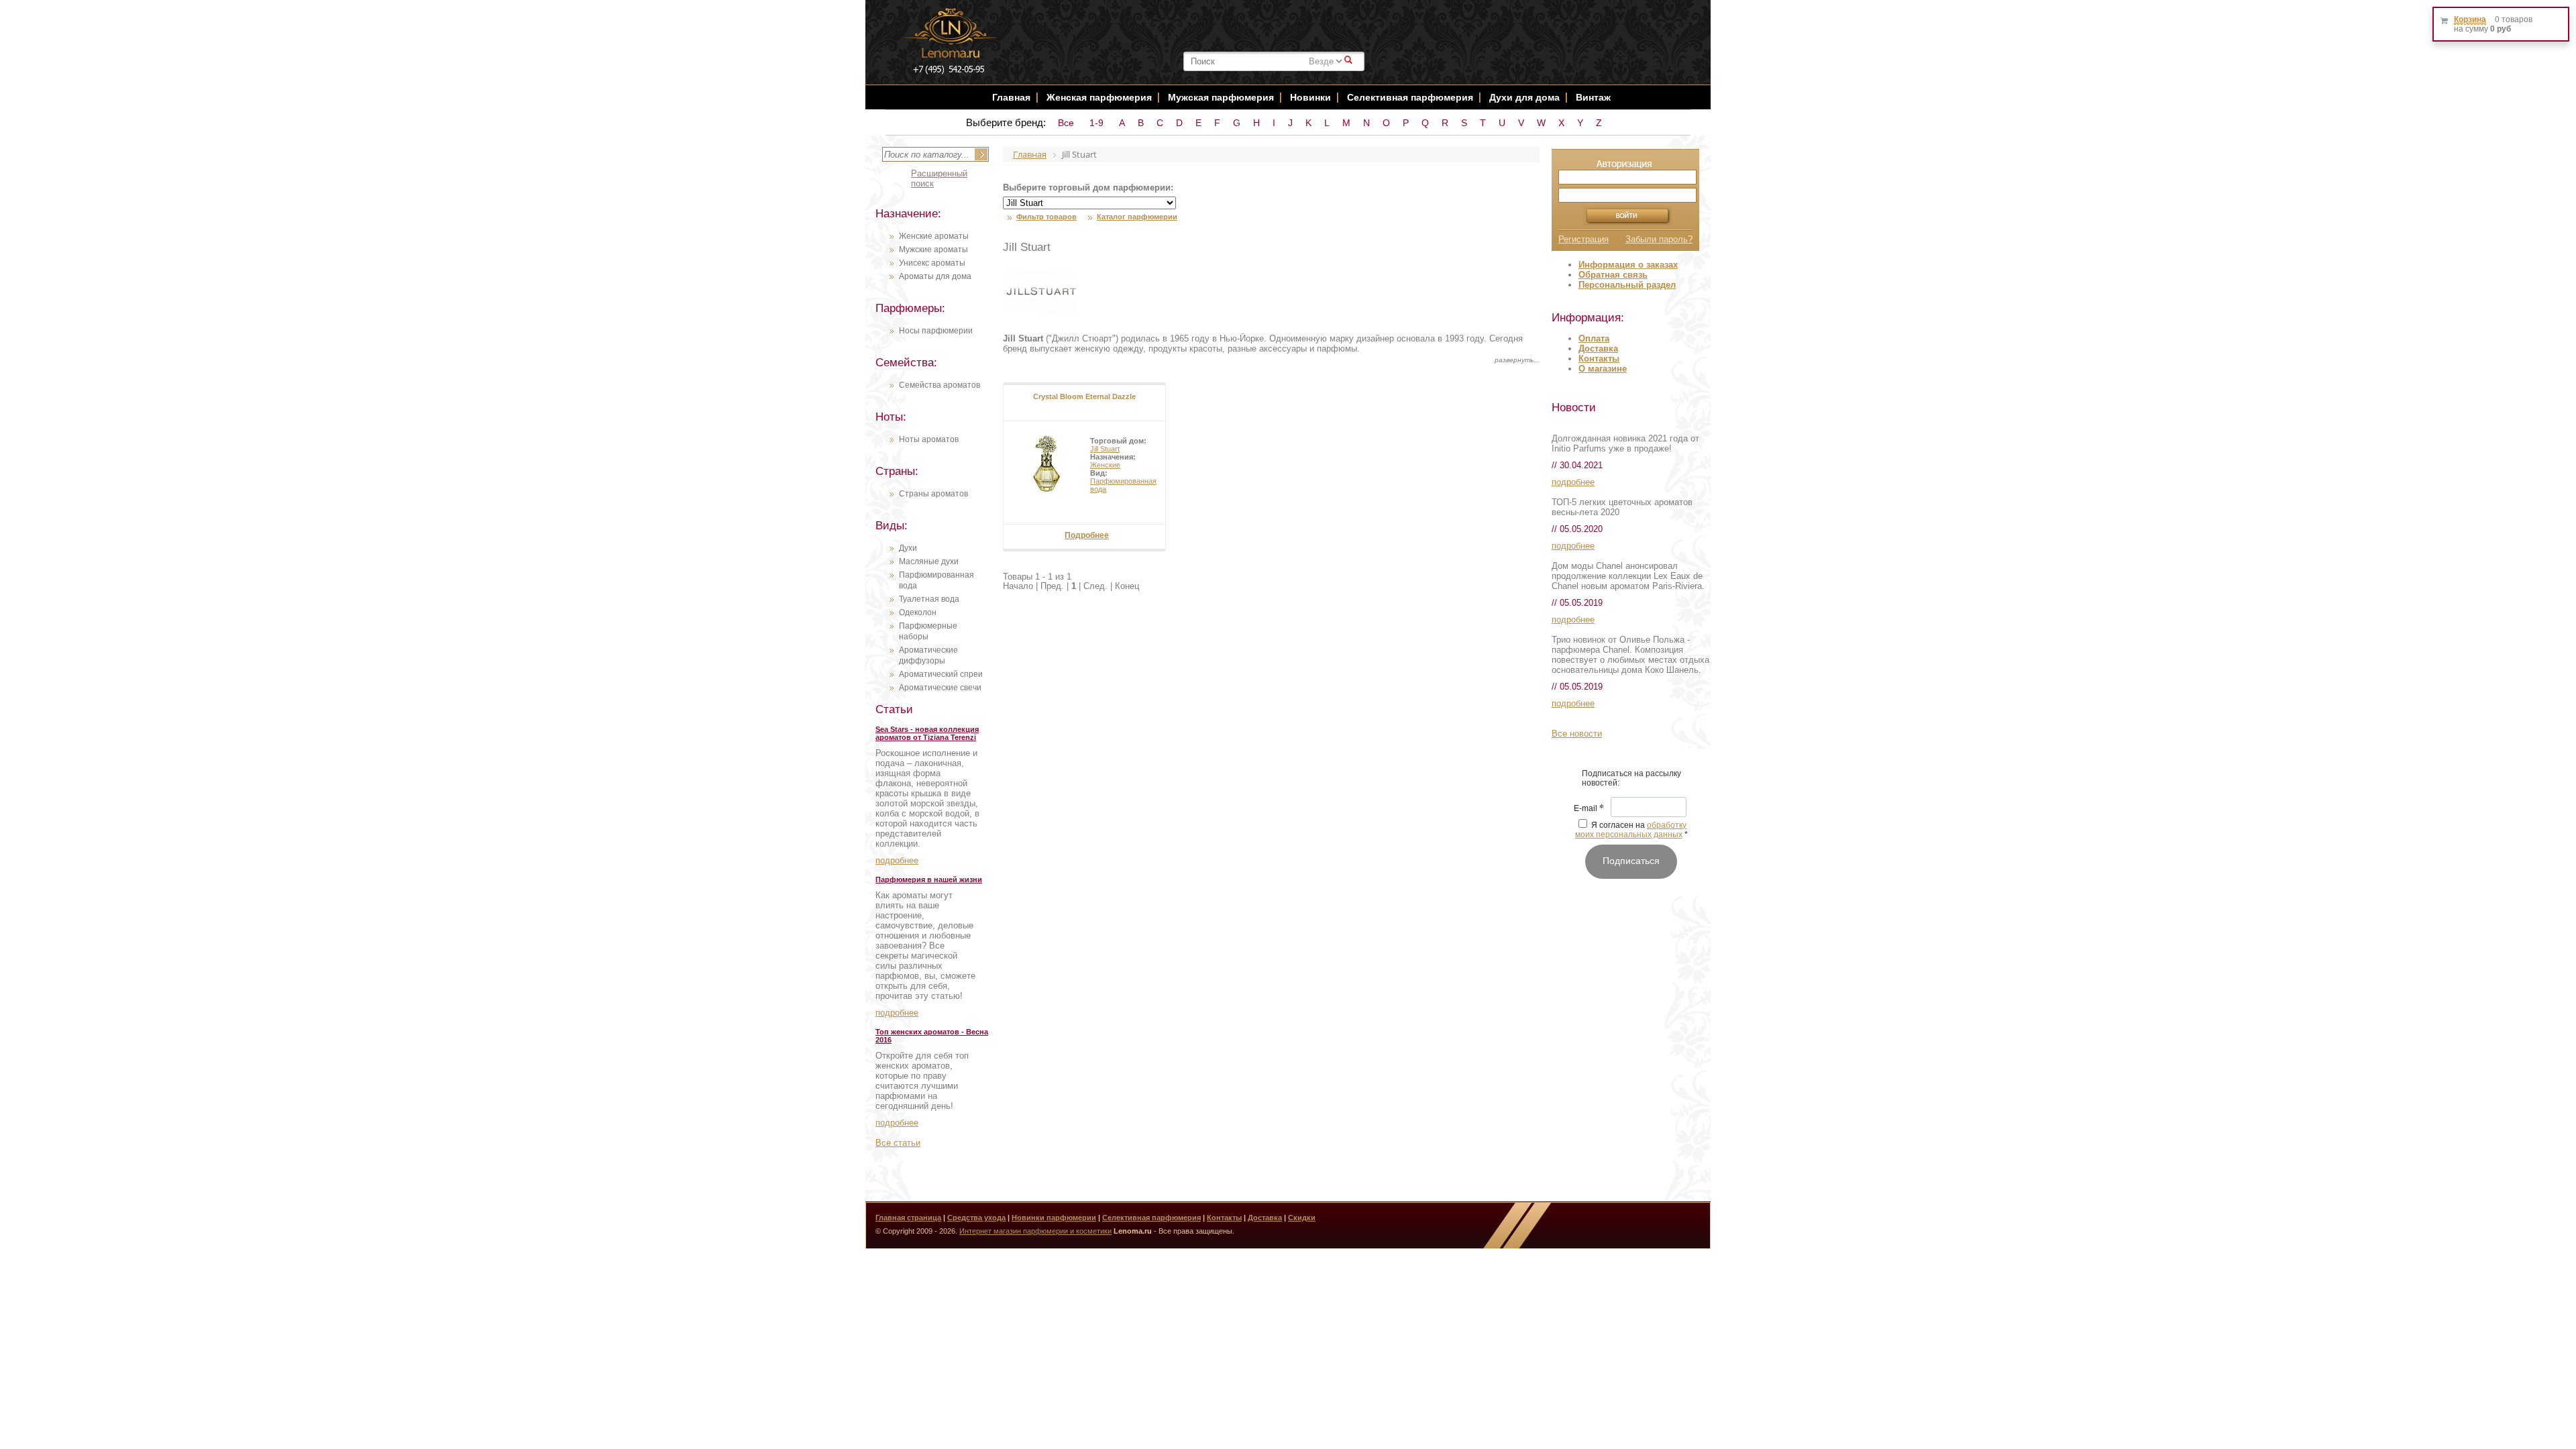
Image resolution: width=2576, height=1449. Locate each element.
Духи (908, 548)
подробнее (897, 860)
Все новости (1577, 734)
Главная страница (908, 1218)
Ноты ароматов (929, 439)
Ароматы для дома (935, 276)
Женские (1105, 465)
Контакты (1599, 359)
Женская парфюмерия (1099, 97)
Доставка (1598, 348)
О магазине (1603, 369)
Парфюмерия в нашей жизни (929, 879)
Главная (1011, 97)
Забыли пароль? (1659, 239)
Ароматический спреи (941, 674)
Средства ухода (976, 1218)
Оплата (1594, 338)
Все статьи (898, 1143)
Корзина (2470, 19)
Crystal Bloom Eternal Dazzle (1084, 396)
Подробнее (1087, 535)
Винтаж (1593, 97)
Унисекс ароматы (932, 263)
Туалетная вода (929, 599)
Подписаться (1631, 861)
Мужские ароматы (933, 250)
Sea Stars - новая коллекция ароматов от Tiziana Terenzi (927, 733)
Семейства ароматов (940, 385)
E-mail (1589, 809)
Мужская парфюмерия (1221, 97)
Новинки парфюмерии (1054, 1218)
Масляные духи (929, 561)
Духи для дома (1524, 97)
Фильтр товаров (1046, 217)
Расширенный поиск (939, 178)
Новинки (1312, 97)
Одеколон (918, 612)
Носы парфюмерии (936, 331)
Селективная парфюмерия (1410, 97)
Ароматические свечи (940, 688)
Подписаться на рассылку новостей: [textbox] (1631, 778)
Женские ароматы (934, 236)
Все (1066, 123)
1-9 (1096, 123)
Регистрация (1584, 239)
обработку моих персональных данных (1631, 830)
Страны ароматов (933, 494)
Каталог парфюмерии (1137, 217)
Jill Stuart (1105, 449)
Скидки (1302, 1218)
